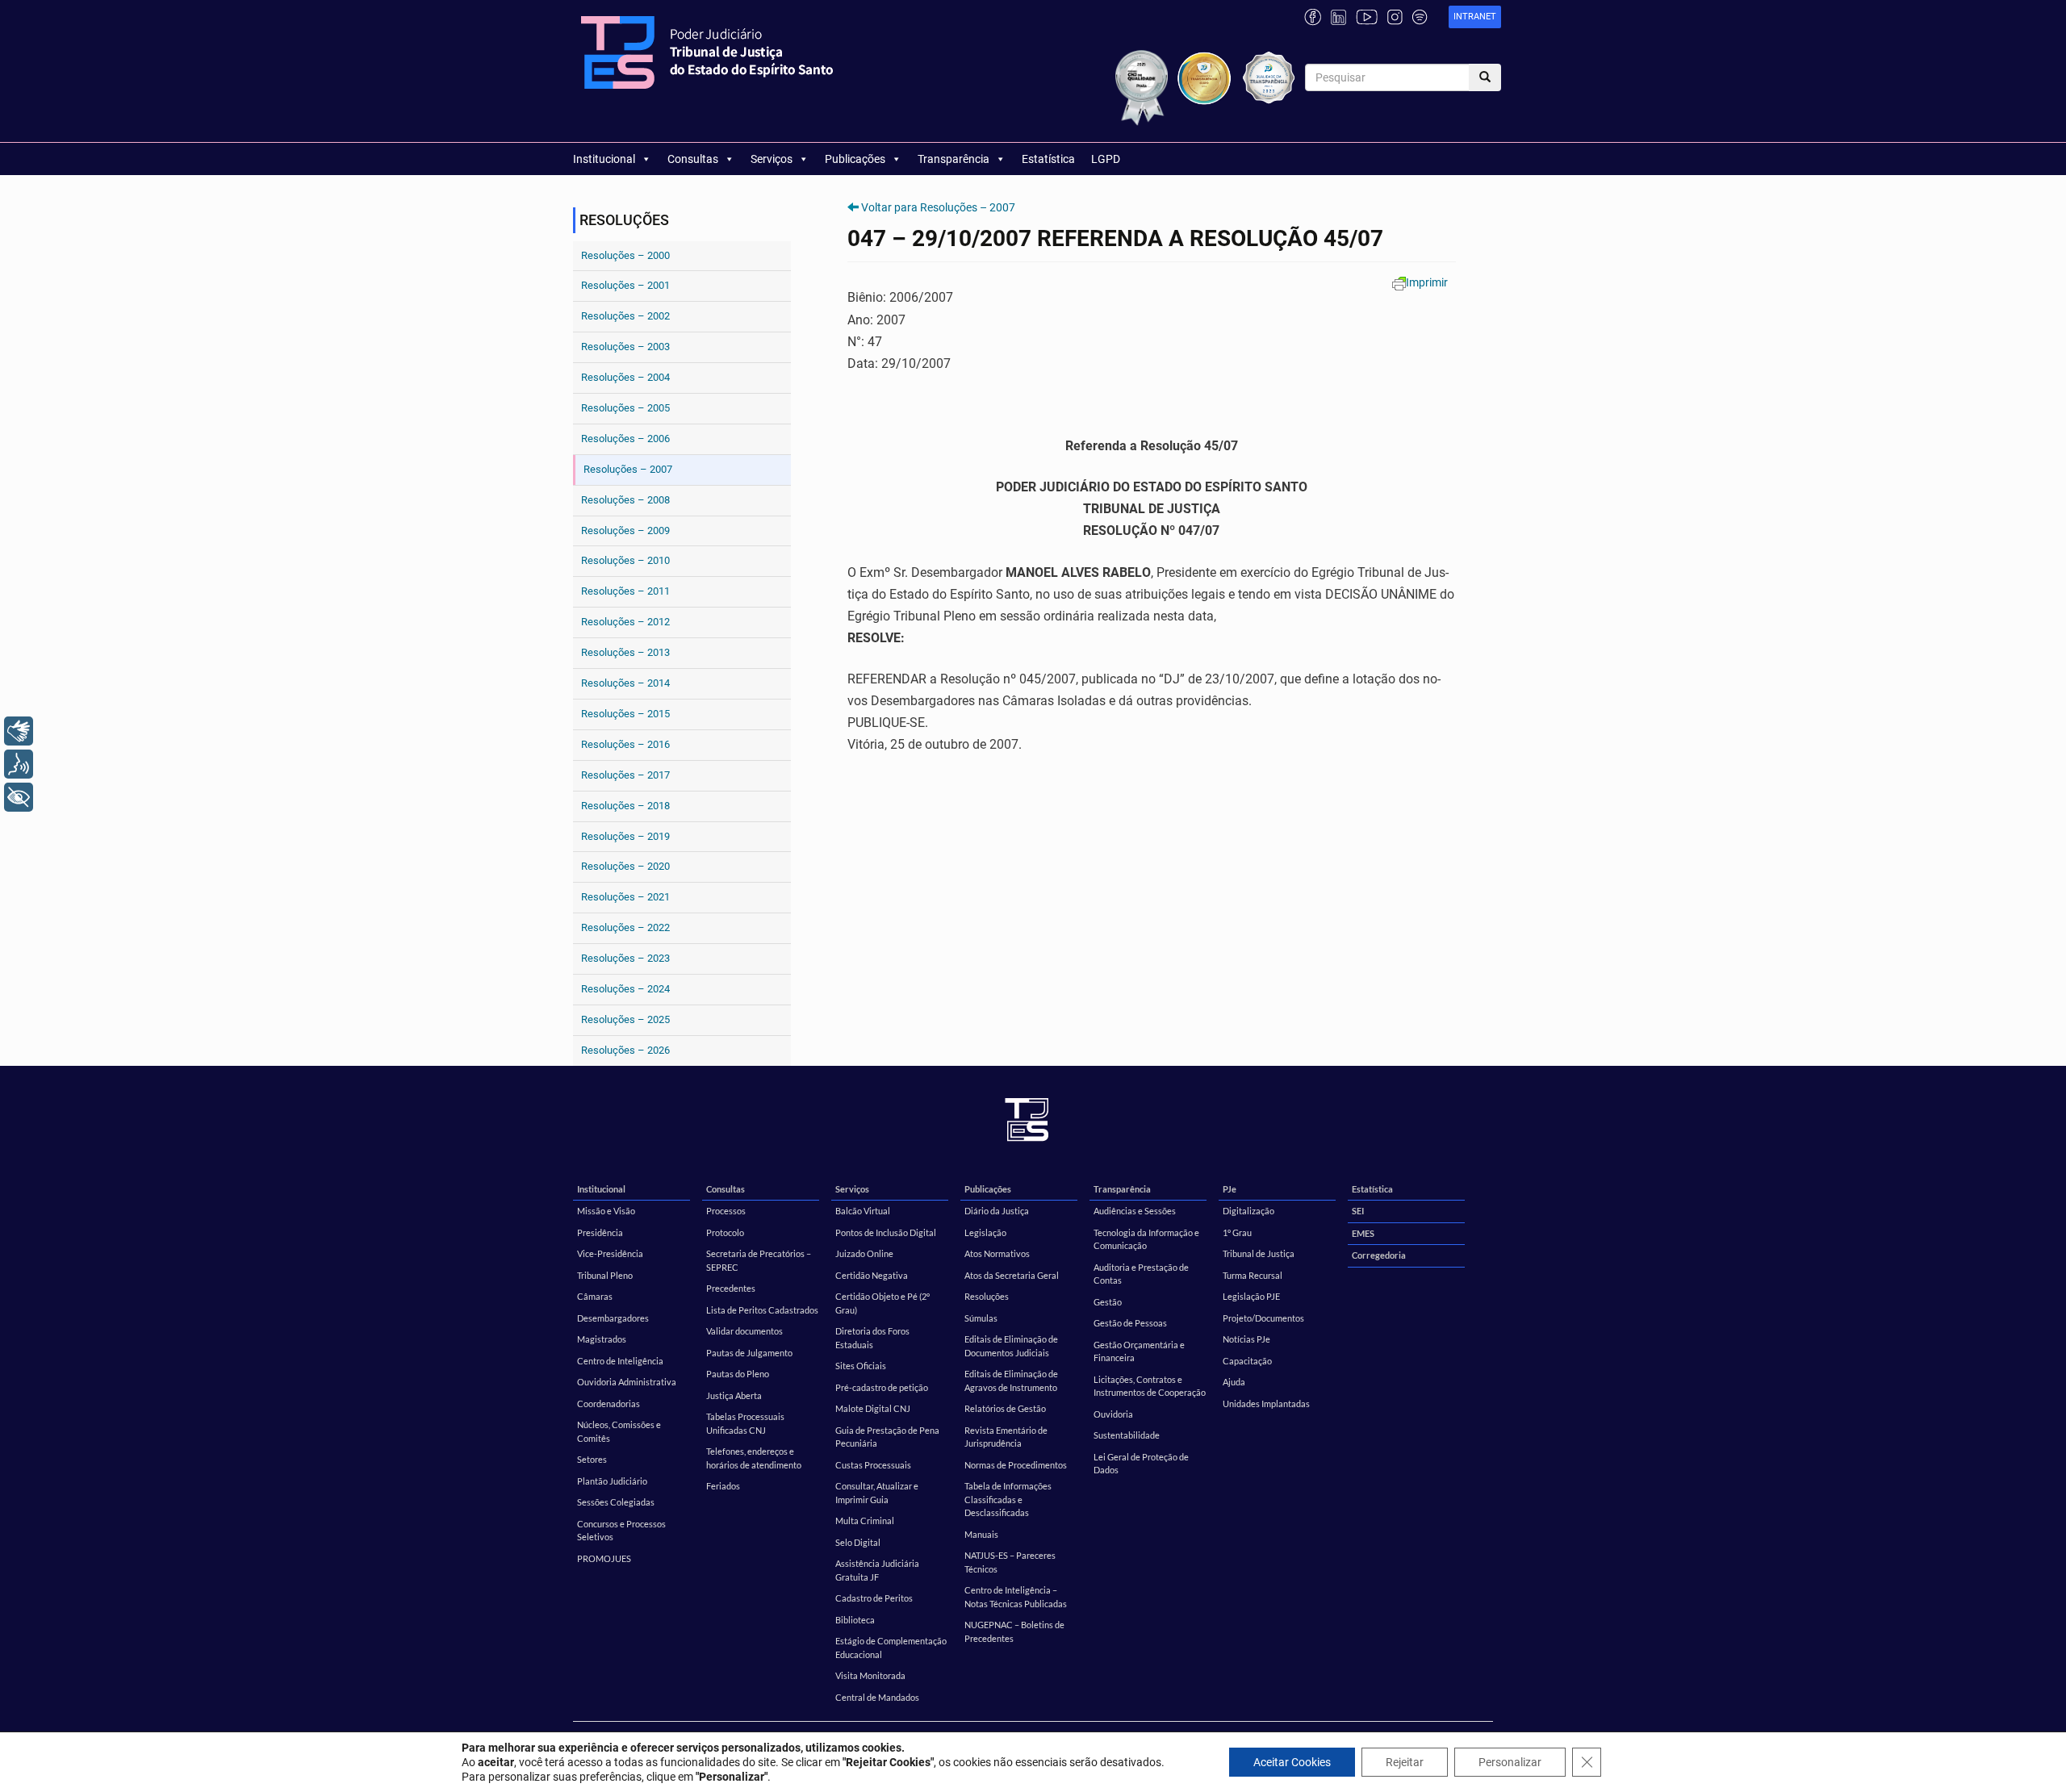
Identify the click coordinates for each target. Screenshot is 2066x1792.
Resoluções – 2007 (628, 469)
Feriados (723, 1486)
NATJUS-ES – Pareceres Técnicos (1010, 1562)
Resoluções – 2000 (625, 255)
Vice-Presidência (610, 1253)
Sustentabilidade (1127, 1435)
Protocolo (725, 1232)
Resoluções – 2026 (625, 1050)
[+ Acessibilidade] (19, 797)
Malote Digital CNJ (873, 1408)
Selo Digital (858, 1542)
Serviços (772, 159)
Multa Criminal (865, 1520)
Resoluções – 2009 (625, 530)
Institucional (604, 159)
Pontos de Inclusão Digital (886, 1232)
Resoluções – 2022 (625, 927)
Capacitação (1247, 1361)
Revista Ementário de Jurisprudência (1006, 1437)
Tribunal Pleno (605, 1275)
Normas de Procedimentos (1016, 1465)
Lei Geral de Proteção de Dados (1141, 1464)
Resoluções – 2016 (625, 744)
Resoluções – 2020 (625, 866)
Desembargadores (613, 1318)
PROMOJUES (604, 1558)
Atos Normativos (997, 1253)
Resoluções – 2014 (625, 683)
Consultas (693, 159)
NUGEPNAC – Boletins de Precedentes (1014, 1631)
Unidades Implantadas (1266, 1404)
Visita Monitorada (870, 1675)
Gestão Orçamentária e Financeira (1139, 1351)
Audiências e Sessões (1135, 1211)
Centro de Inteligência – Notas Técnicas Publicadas (1016, 1597)
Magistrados (602, 1339)
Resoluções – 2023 (625, 958)
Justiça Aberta (734, 1395)
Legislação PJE (1251, 1296)
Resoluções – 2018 (625, 806)
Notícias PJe (1246, 1339)
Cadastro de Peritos (874, 1598)
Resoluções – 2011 (625, 591)
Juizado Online (864, 1253)
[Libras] (19, 731)
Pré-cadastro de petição (882, 1387)
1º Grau (1237, 1232)
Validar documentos (744, 1331)
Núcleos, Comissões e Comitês (619, 1431)
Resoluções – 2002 (625, 316)
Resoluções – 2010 (625, 560)
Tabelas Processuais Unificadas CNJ (745, 1423)
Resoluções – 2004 (625, 377)
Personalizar (1510, 1762)
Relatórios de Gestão (1005, 1408)
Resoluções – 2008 (625, 500)
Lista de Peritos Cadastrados (762, 1310)
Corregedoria (1379, 1255)
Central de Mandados (877, 1697)
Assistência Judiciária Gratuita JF (877, 1570)
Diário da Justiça (997, 1211)
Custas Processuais (873, 1465)
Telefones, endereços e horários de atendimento (754, 1458)
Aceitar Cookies (1292, 1762)
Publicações (855, 159)
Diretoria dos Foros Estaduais (872, 1338)
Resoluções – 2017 (625, 775)
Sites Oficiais (861, 1366)
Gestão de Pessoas (1130, 1323)
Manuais (981, 1534)
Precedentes (731, 1288)
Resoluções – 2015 (625, 714)
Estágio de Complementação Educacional (891, 1648)
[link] (1475, 17)
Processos (726, 1211)
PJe (1230, 1189)
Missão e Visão (606, 1211)
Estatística (1048, 159)
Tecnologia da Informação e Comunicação (1146, 1239)
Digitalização (1248, 1211)
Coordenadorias (609, 1404)
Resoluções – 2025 (625, 1019)
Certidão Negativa (872, 1275)
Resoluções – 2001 (625, 285)
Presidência (600, 1232)
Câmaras (595, 1296)
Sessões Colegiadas (616, 1502)
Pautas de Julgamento (749, 1353)
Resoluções (987, 1296)
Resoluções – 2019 (625, 836)
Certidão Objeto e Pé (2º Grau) (882, 1303)
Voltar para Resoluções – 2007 (938, 207)
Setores (592, 1459)
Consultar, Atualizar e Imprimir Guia (877, 1493)
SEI (1358, 1211)
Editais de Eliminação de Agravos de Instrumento (1011, 1381)
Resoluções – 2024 (625, 989)
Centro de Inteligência (620, 1361)
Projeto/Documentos (1263, 1318)
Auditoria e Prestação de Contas (1141, 1274)
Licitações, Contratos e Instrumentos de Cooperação (1150, 1386)
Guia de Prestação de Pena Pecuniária (887, 1437)
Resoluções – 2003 (625, 347)
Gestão (1108, 1302)
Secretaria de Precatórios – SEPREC (759, 1260)
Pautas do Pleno (738, 1374)
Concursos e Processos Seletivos (621, 1531)
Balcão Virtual (863, 1211)
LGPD (1106, 159)
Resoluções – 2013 (625, 652)
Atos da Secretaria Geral (1012, 1275)
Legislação (985, 1232)
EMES (1363, 1233)
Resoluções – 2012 (625, 622)
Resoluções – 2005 (625, 408)
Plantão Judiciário (612, 1481)
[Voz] (19, 764)
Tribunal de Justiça (1259, 1253)
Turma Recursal (1253, 1275)
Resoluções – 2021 (625, 897)
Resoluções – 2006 (625, 439)
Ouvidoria (1113, 1414)
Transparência (954, 159)
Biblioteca (855, 1620)
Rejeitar (1405, 1762)
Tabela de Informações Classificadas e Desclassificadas (1008, 1499)
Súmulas (981, 1318)
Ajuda (1234, 1382)
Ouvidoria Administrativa (627, 1382)
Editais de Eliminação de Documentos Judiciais (1011, 1346)
